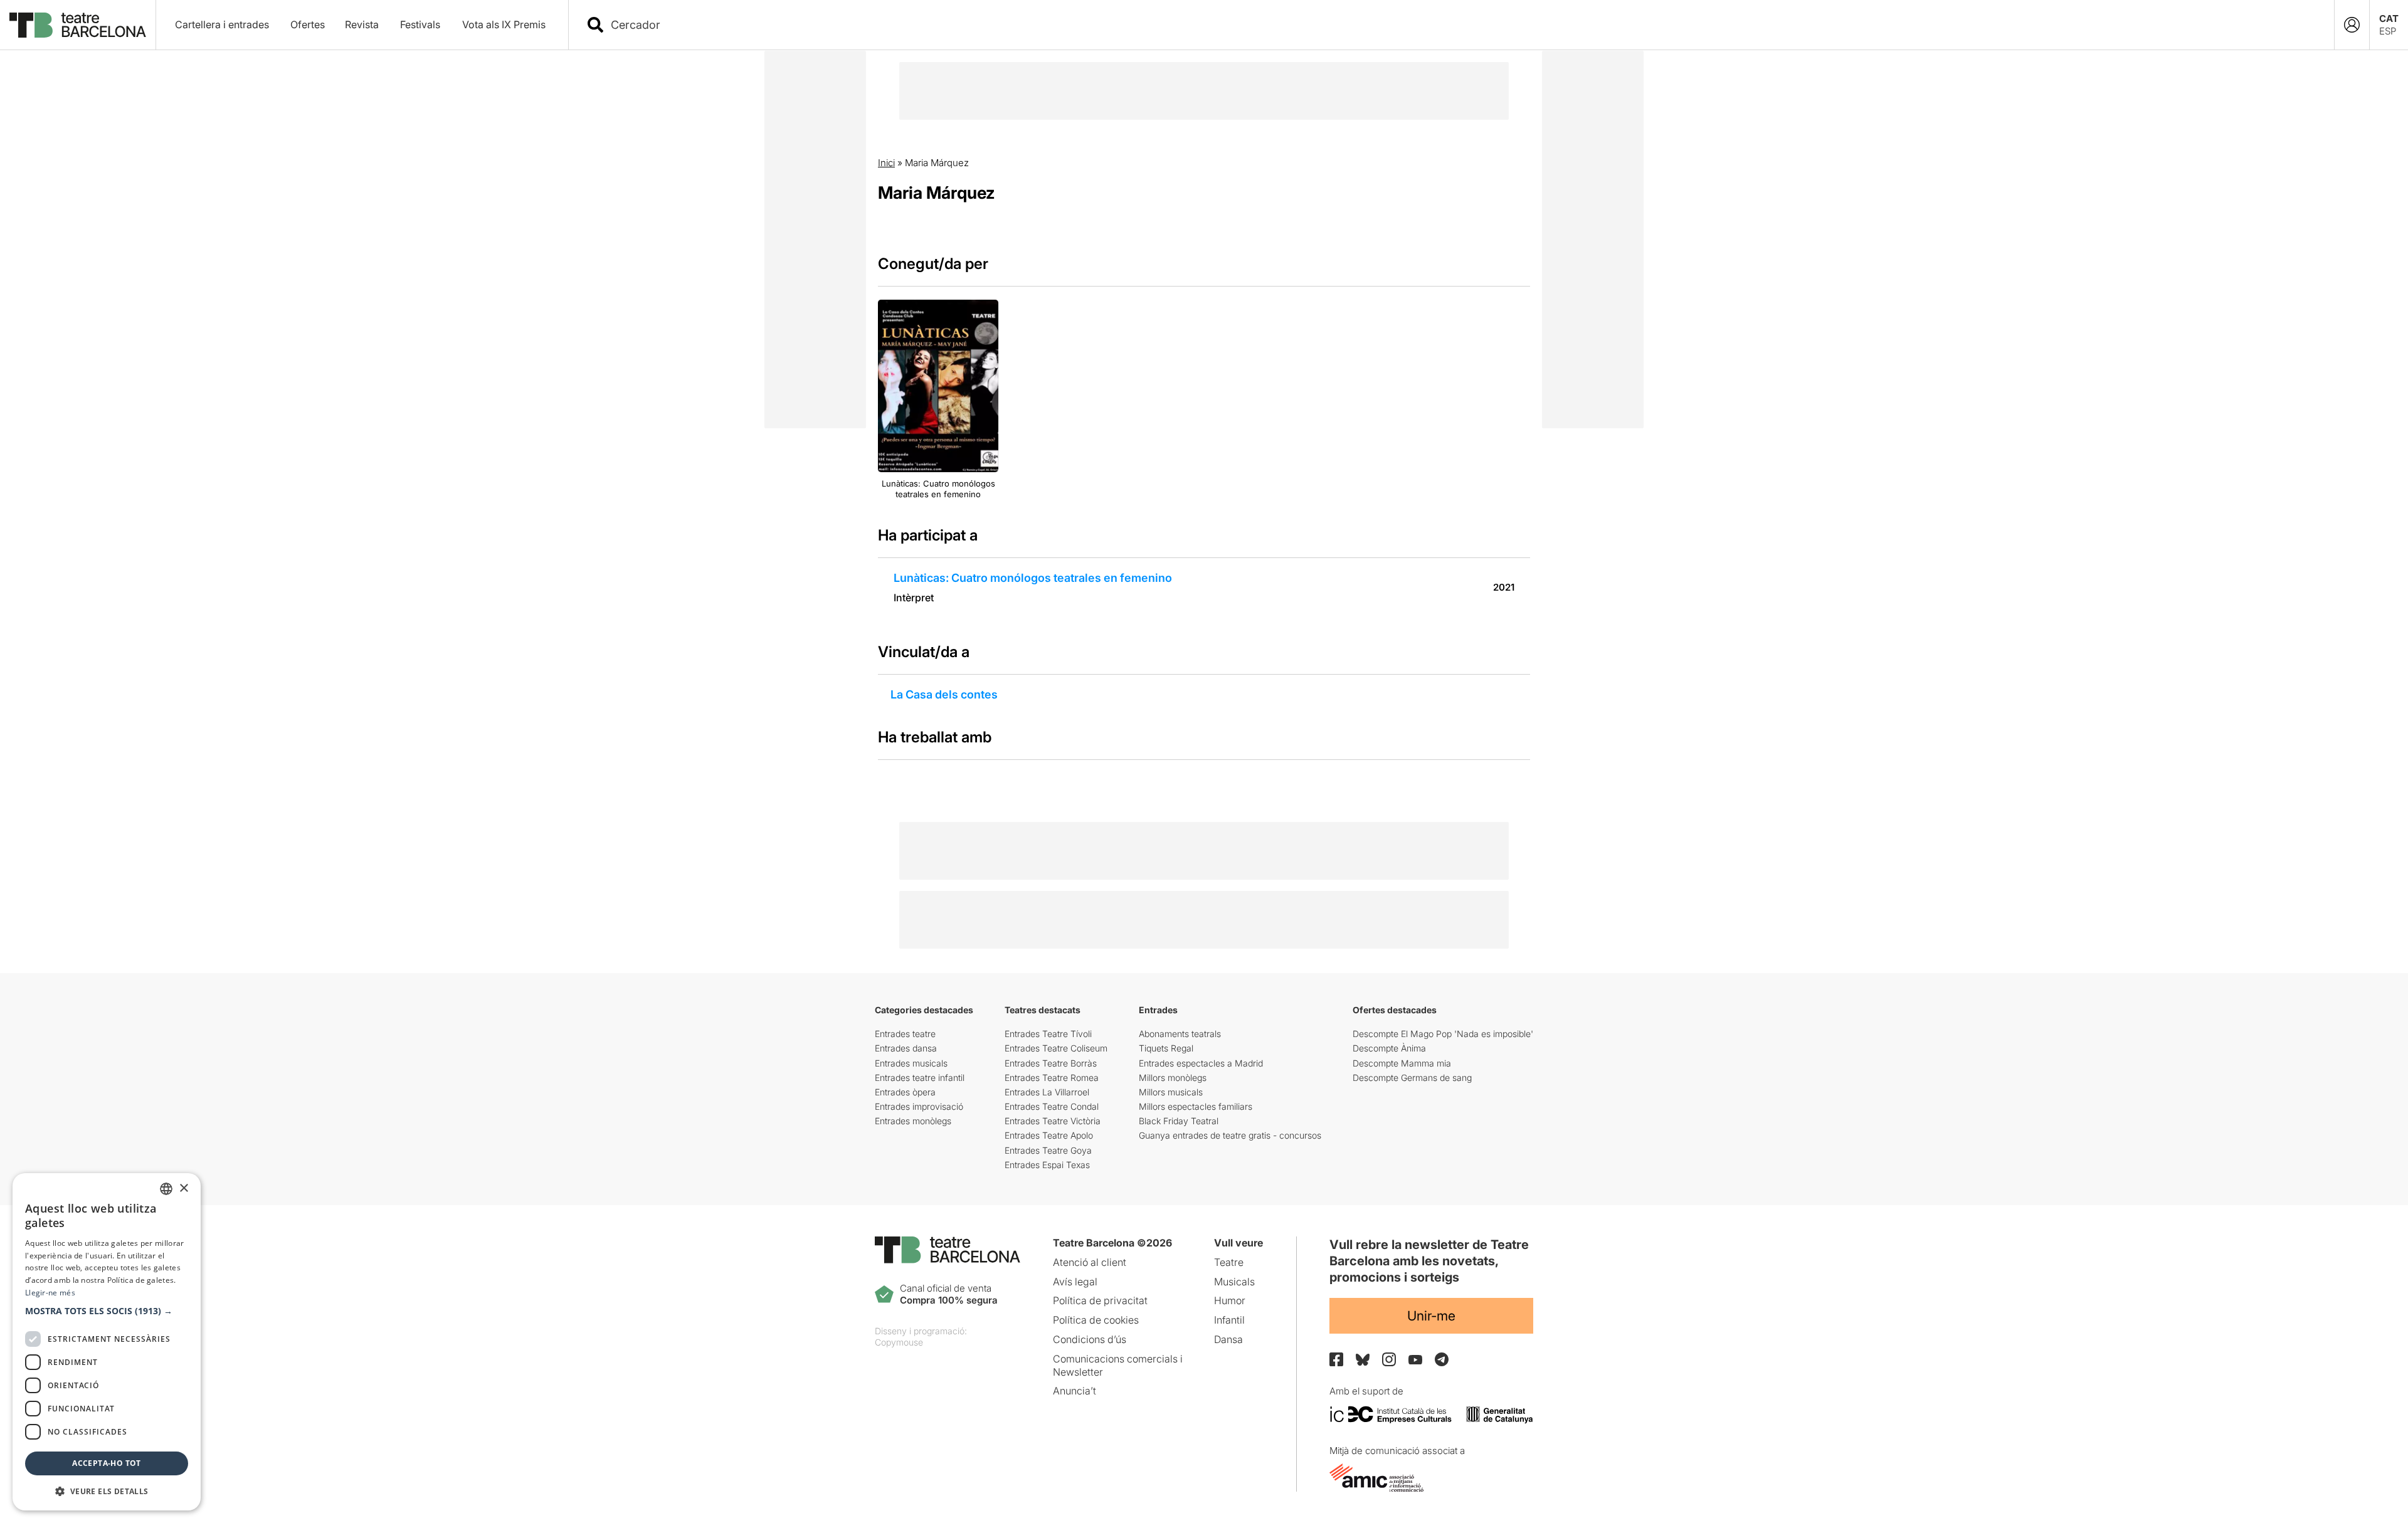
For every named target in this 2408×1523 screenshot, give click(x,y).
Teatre (1229, 1262)
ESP (2388, 31)
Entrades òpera (905, 1092)
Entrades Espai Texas (1047, 1165)
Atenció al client (1090, 1262)
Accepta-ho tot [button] (107, 1463)
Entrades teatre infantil (920, 1078)
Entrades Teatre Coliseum (1056, 1048)
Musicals (1234, 1282)
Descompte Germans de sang (1412, 1078)
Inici (886, 163)
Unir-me (1431, 1316)
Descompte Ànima (1389, 1048)
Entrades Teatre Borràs (1051, 1063)
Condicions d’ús (1090, 1339)
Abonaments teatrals (1180, 1034)
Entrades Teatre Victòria (1053, 1121)
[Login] (2352, 25)
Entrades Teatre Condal (1052, 1106)
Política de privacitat (1100, 1300)
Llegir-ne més (50, 1293)
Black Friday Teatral (1179, 1121)
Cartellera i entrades (222, 24)
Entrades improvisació (919, 1106)
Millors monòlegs (1173, 1078)
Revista (362, 24)
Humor (1230, 1300)
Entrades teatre (905, 1034)
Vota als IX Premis (504, 24)
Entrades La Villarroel (1047, 1092)
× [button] (183, 1188)
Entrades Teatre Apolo (1049, 1135)
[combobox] (1462, 25)
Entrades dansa (906, 1048)
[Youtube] (1415, 1360)
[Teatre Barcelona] (78, 25)
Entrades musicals (911, 1063)
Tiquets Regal (1166, 1048)
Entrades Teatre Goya (1048, 1150)
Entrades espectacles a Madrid (1201, 1063)
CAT (2389, 18)
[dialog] (107, 1342)
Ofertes (308, 24)
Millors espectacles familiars (1196, 1106)
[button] (107, 1311)
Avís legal (1075, 1282)
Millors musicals (1171, 1092)
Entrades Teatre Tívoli (1048, 1034)
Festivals (420, 24)
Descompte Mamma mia (1402, 1063)
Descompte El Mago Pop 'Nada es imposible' (1443, 1034)
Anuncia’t (1075, 1391)
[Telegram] (1442, 1359)
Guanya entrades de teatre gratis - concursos (1230, 1135)
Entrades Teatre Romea (1052, 1078)
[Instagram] (1389, 1359)
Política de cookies (1096, 1320)
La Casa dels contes (944, 694)
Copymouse (899, 1342)
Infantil (1229, 1320)
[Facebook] (1336, 1359)
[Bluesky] (1363, 1360)
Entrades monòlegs (913, 1121)
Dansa (1228, 1339)
